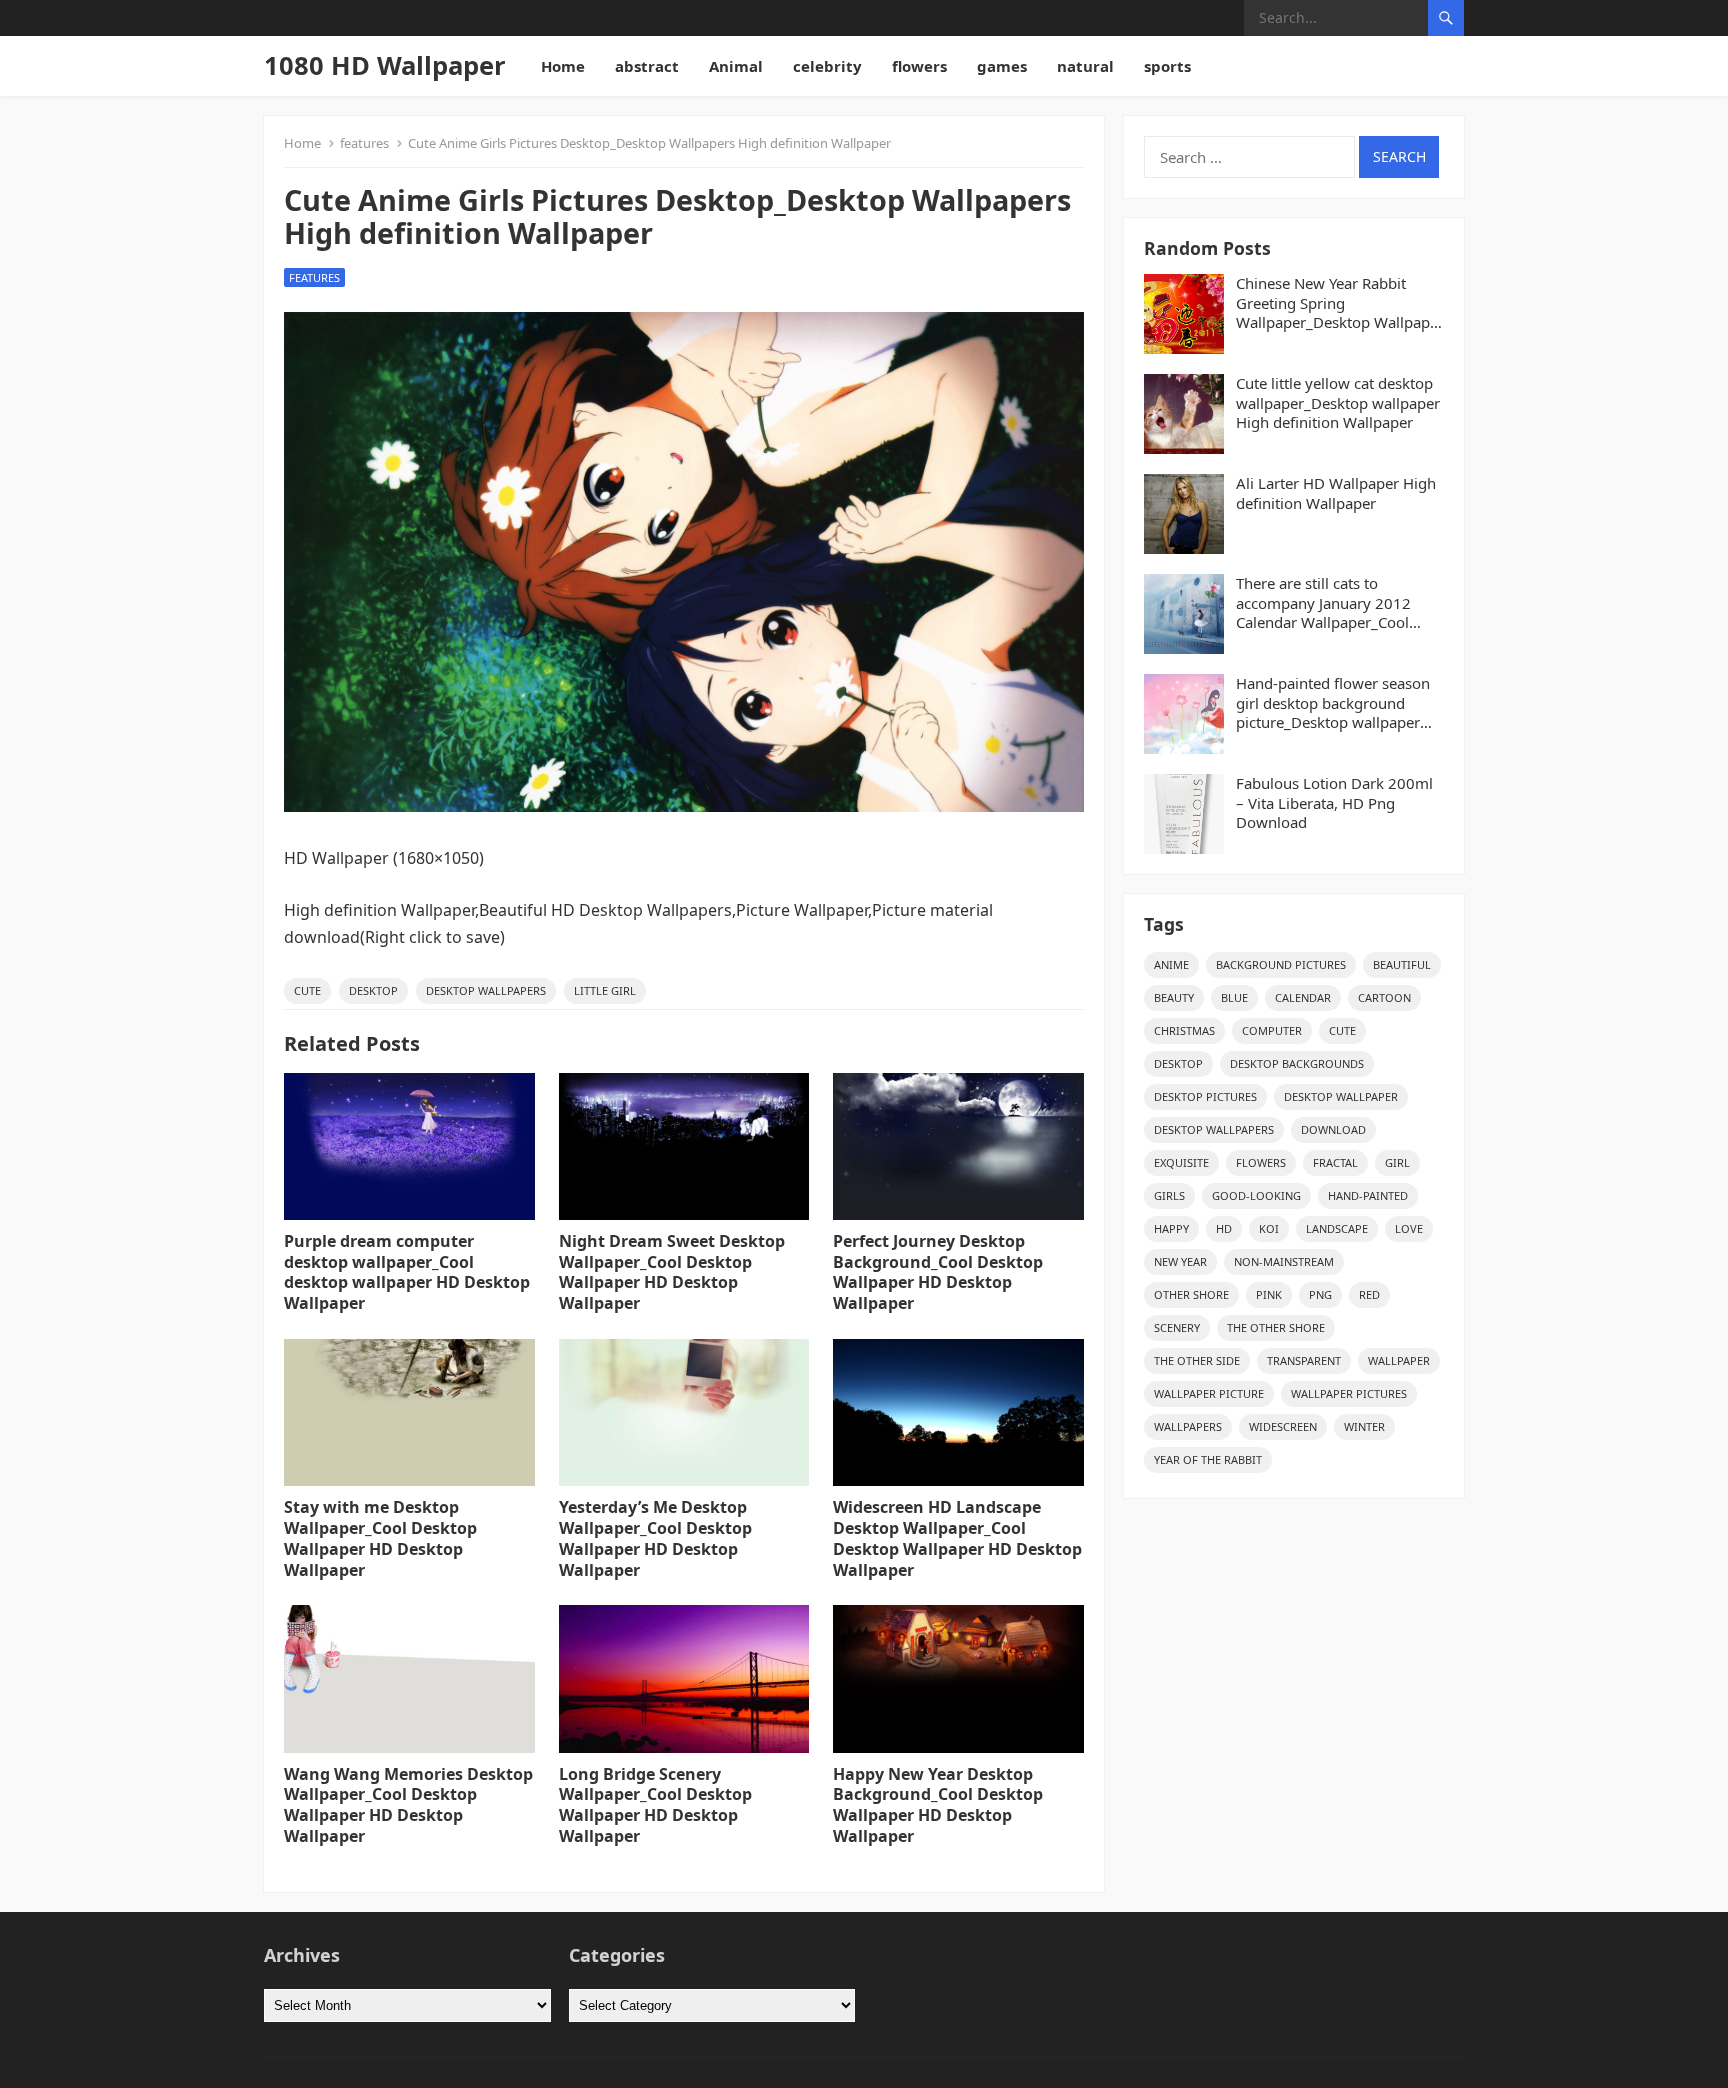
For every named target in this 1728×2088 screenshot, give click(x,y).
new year (1180, 1261)
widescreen (1283, 1426)
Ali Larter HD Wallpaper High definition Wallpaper (1336, 493)
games (1002, 66)
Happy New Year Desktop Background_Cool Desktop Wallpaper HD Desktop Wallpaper (938, 1805)
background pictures (1281, 964)
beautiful (1402, 964)
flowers (919, 66)
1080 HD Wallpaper (385, 65)
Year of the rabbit (1208, 1459)
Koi (1269, 1228)
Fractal (1335, 1162)
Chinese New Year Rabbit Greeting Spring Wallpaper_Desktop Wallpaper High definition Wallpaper (1340, 303)
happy (1171, 1228)
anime (1171, 964)
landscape (1337, 1228)
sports (1167, 66)
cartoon (1384, 997)
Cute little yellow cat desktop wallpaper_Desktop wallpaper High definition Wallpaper (1338, 403)
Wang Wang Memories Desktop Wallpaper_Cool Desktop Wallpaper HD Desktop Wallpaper (408, 1805)
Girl (1397, 1162)
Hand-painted (1368, 1195)
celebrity (827, 66)
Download (1333, 1129)
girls (1169, 1195)
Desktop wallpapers (486, 990)
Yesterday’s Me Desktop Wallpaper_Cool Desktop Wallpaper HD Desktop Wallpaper (655, 1538)
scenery (1177, 1327)
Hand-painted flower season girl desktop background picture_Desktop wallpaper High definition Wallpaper (1333, 703)
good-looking (1256, 1195)
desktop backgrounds (1297, 1063)
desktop (373, 990)
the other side (1197, 1360)
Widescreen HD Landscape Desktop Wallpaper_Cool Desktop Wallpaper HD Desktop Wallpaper (957, 1538)
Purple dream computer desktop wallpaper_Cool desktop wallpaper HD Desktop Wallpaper (407, 1272)
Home (563, 66)
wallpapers (1188, 1426)
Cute (307, 990)
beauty (1174, 997)
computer (1272, 1030)
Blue (1234, 997)
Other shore (1191, 1294)
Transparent (1304, 1360)
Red (1369, 1294)
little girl (605, 990)
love (1409, 1228)
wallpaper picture (1209, 1393)
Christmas (1184, 1030)
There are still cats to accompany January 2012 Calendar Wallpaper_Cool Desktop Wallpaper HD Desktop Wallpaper (1323, 603)
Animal (736, 66)
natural (1085, 66)
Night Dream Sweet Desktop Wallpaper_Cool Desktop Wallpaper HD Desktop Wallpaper (672, 1272)
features (364, 143)
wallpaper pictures (1349, 1393)
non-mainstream (1284, 1261)
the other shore (1276, 1327)
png (1320, 1294)
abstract (647, 66)
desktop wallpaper (1341, 1096)
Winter (1364, 1426)
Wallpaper (1399, 1360)
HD (1224, 1228)
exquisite (1181, 1162)
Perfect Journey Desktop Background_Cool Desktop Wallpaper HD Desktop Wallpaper (938, 1272)
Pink (1269, 1294)
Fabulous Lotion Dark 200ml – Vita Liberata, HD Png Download (1334, 803)
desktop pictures (1205, 1096)
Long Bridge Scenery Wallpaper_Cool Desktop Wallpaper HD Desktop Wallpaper (655, 1805)
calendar (1303, 997)
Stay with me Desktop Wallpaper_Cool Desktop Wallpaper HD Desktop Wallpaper (380, 1538)
